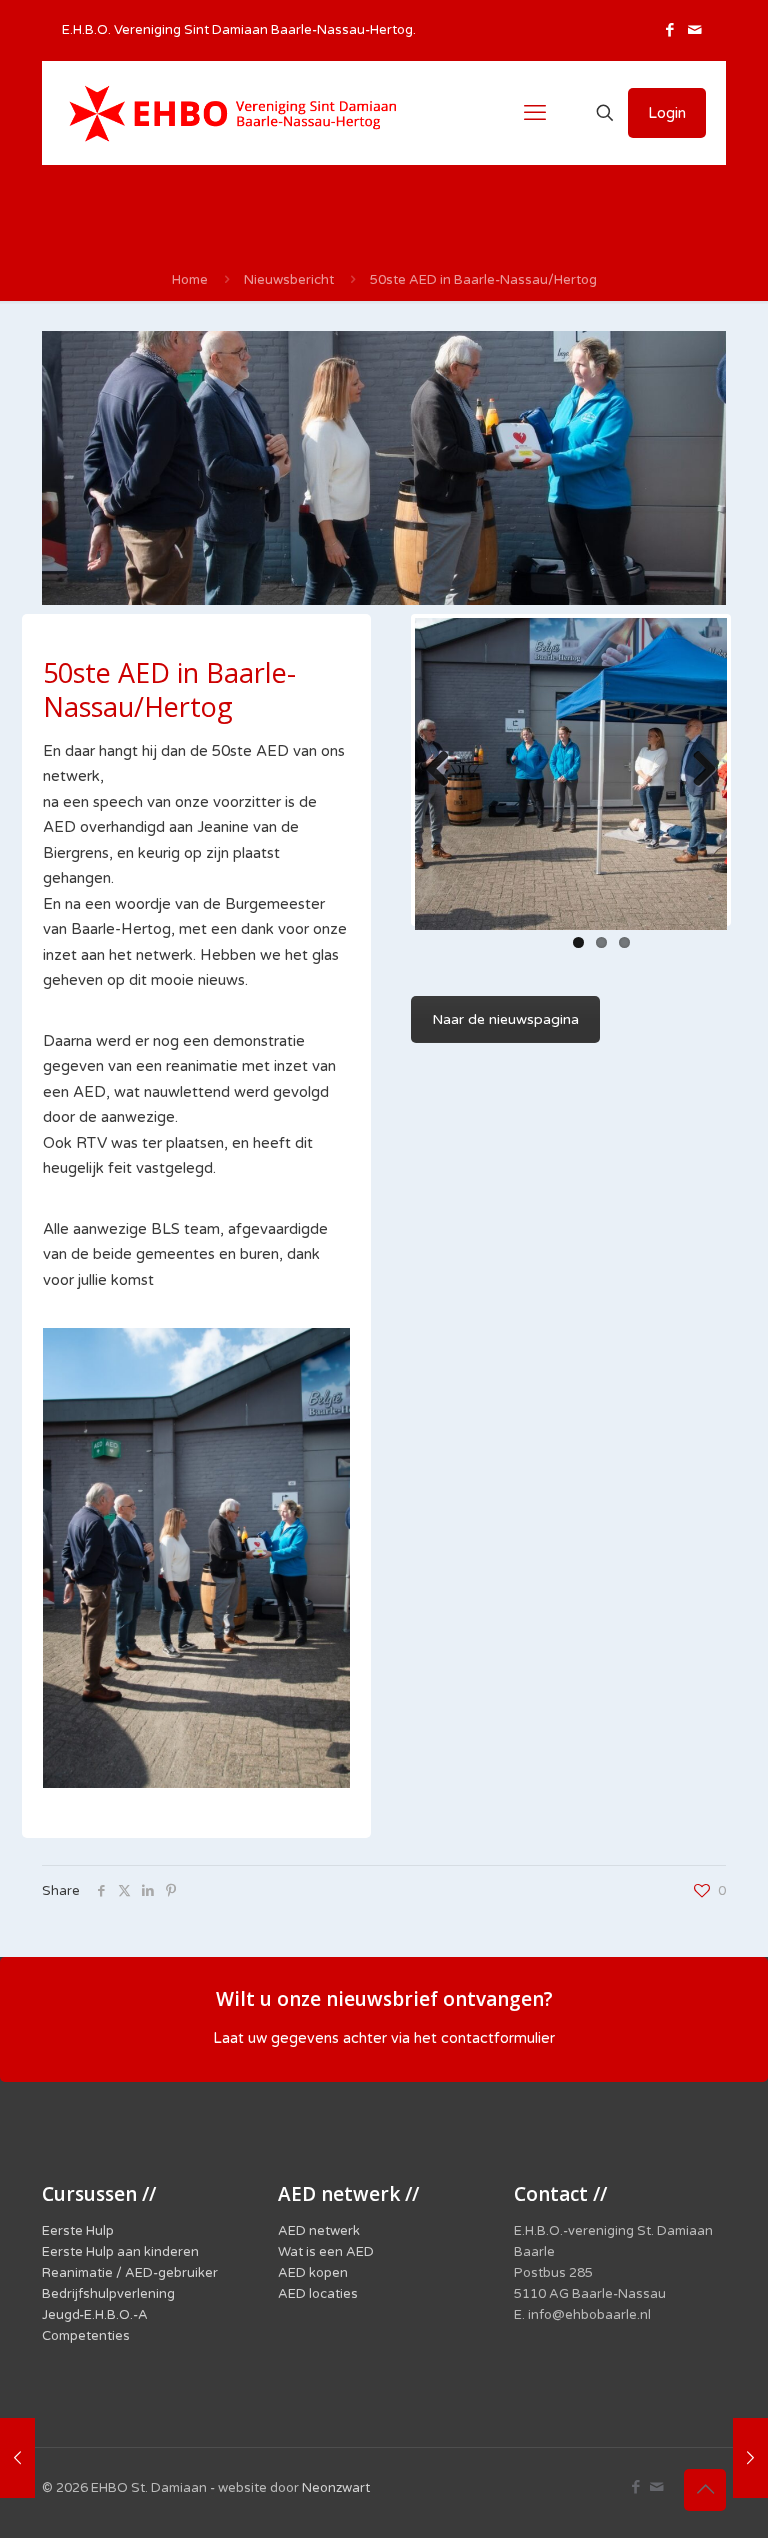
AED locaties (318, 2294)
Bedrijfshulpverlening (108, 2294)
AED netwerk (319, 2231)
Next (697, 770)
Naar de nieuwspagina (505, 1019)
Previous (445, 770)
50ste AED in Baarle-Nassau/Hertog (483, 280)
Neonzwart (336, 2488)
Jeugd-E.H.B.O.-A (95, 2315)
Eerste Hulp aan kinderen (120, 2252)
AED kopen (313, 2273)
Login (667, 113)
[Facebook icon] (669, 30)
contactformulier (498, 2038)
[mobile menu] (535, 113)
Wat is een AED (326, 2252)
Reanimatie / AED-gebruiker (130, 2273)
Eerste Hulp (78, 2231)
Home (190, 280)
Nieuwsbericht (289, 280)
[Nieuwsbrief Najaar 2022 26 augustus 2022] (17, 2458)
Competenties (86, 2336)
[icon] (694, 30)
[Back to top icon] (705, 2490)
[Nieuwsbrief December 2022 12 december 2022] (750, 2458)
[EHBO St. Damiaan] (232, 113)
